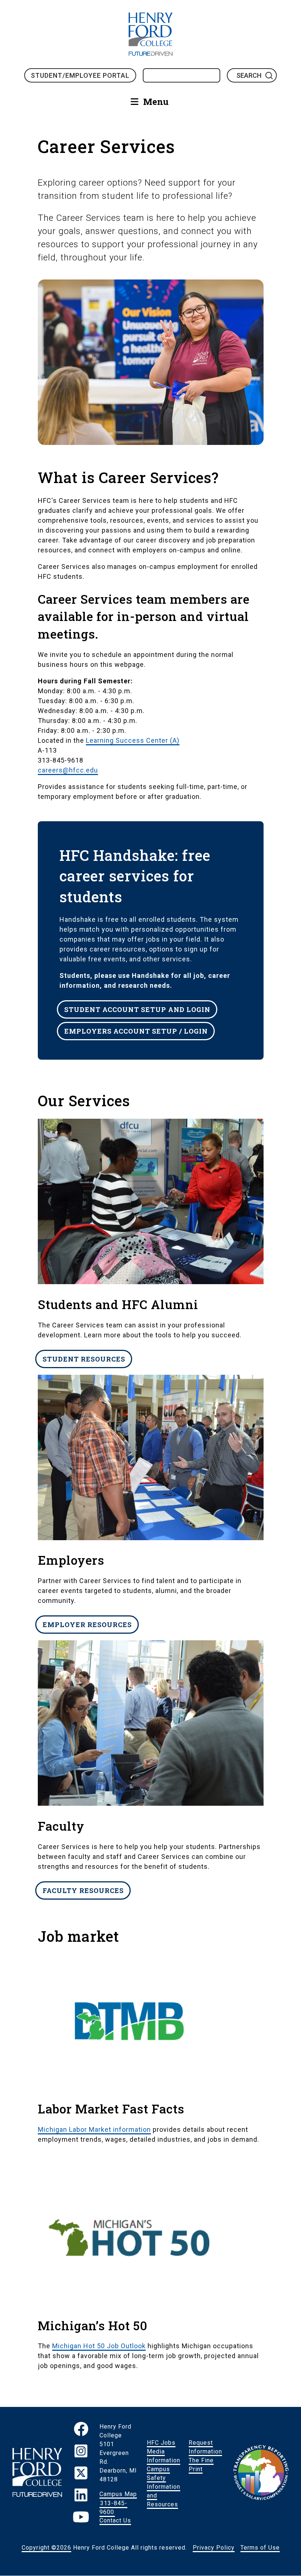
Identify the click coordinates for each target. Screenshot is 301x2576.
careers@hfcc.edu (68, 770)
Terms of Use (260, 2548)
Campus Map (118, 2494)
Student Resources (84, 1359)
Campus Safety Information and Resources (164, 2487)
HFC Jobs (161, 2443)
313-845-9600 (113, 2507)
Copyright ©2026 (46, 2548)
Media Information (164, 2456)
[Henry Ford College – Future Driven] (37, 2474)
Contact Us (115, 2520)
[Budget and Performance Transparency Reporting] (261, 2474)
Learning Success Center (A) (133, 740)
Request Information (205, 2447)
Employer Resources (87, 1625)
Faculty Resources (83, 1890)
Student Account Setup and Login (137, 1009)
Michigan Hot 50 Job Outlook (99, 2346)
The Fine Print (201, 2465)
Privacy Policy (214, 2548)
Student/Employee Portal (80, 75)
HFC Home (150, 34)
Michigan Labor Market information (94, 2129)
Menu (156, 102)
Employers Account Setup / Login (136, 1031)
